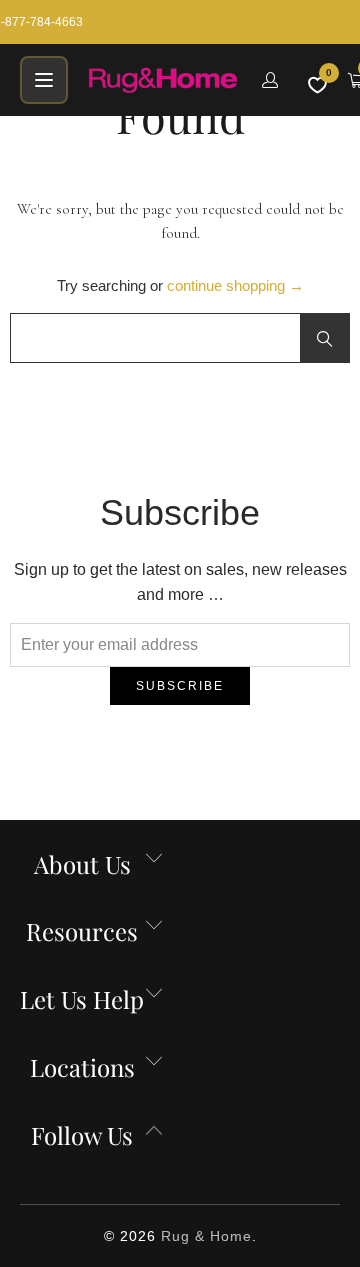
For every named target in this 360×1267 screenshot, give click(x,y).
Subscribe (180, 686)
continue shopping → (235, 285)
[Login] (270, 80)
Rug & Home (206, 1236)
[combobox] (180, 338)
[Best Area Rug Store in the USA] (163, 80)
